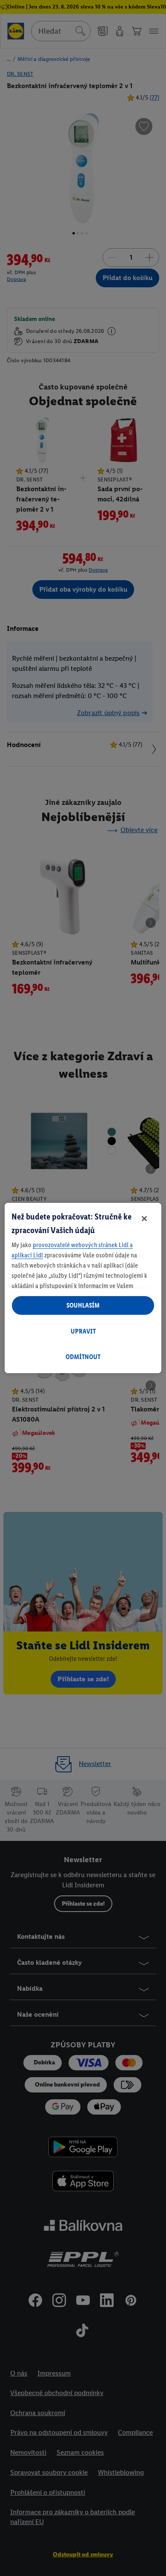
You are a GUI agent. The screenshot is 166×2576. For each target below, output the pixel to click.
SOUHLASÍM (83, 1305)
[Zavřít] (144, 1219)
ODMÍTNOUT (83, 1357)
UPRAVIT (83, 1331)
